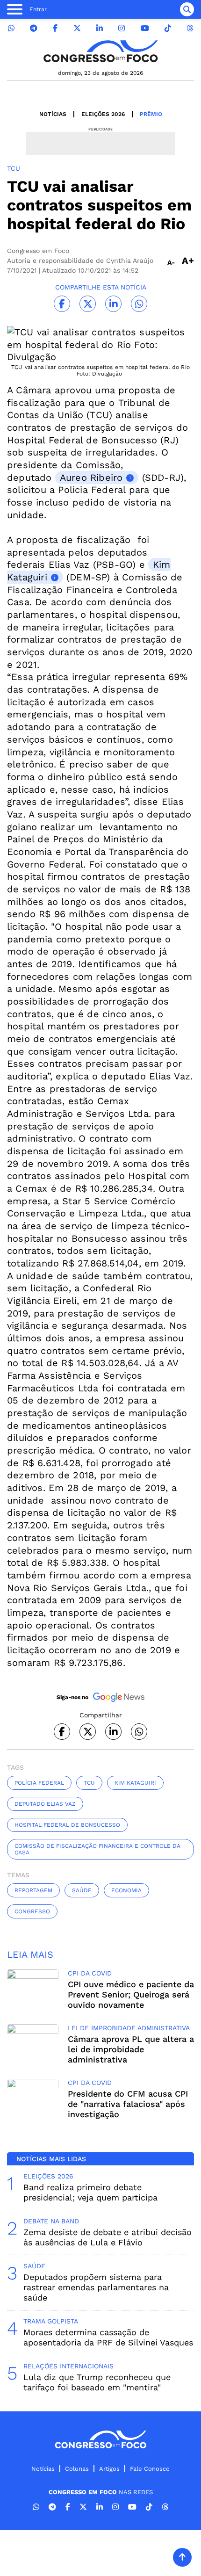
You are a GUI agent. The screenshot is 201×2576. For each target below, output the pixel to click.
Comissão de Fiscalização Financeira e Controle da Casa (97, 1849)
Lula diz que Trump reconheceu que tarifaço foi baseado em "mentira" (97, 2382)
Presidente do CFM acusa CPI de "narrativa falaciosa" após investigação (128, 2104)
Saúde (82, 1890)
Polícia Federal (39, 1783)
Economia (126, 1890)
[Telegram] (34, 28)
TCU (89, 1783)
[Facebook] (55, 28)
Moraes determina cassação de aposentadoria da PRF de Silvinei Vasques (108, 2337)
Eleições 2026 (103, 114)
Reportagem (33, 1890)
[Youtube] (145, 28)
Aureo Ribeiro (91, 478)
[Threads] (190, 28)
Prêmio (151, 114)
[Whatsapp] (11, 28)
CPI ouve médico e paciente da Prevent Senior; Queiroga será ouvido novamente (131, 1994)
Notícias (53, 114)
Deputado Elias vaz (45, 1804)
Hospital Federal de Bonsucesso (67, 1825)
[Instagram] (122, 28)
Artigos (109, 2469)
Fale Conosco (150, 2469)
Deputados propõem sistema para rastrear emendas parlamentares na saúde (96, 2287)
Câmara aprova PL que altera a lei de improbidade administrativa (131, 2049)
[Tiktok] (168, 28)
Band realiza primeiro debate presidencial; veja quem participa (90, 2192)
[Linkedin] (100, 28)
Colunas (77, 2469)
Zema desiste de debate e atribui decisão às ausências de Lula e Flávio (108, 2237)
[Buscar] (187, 9)
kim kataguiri (135, 1783)
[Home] (100, 51)
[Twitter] (77, 28)
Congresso (32, 1911)
